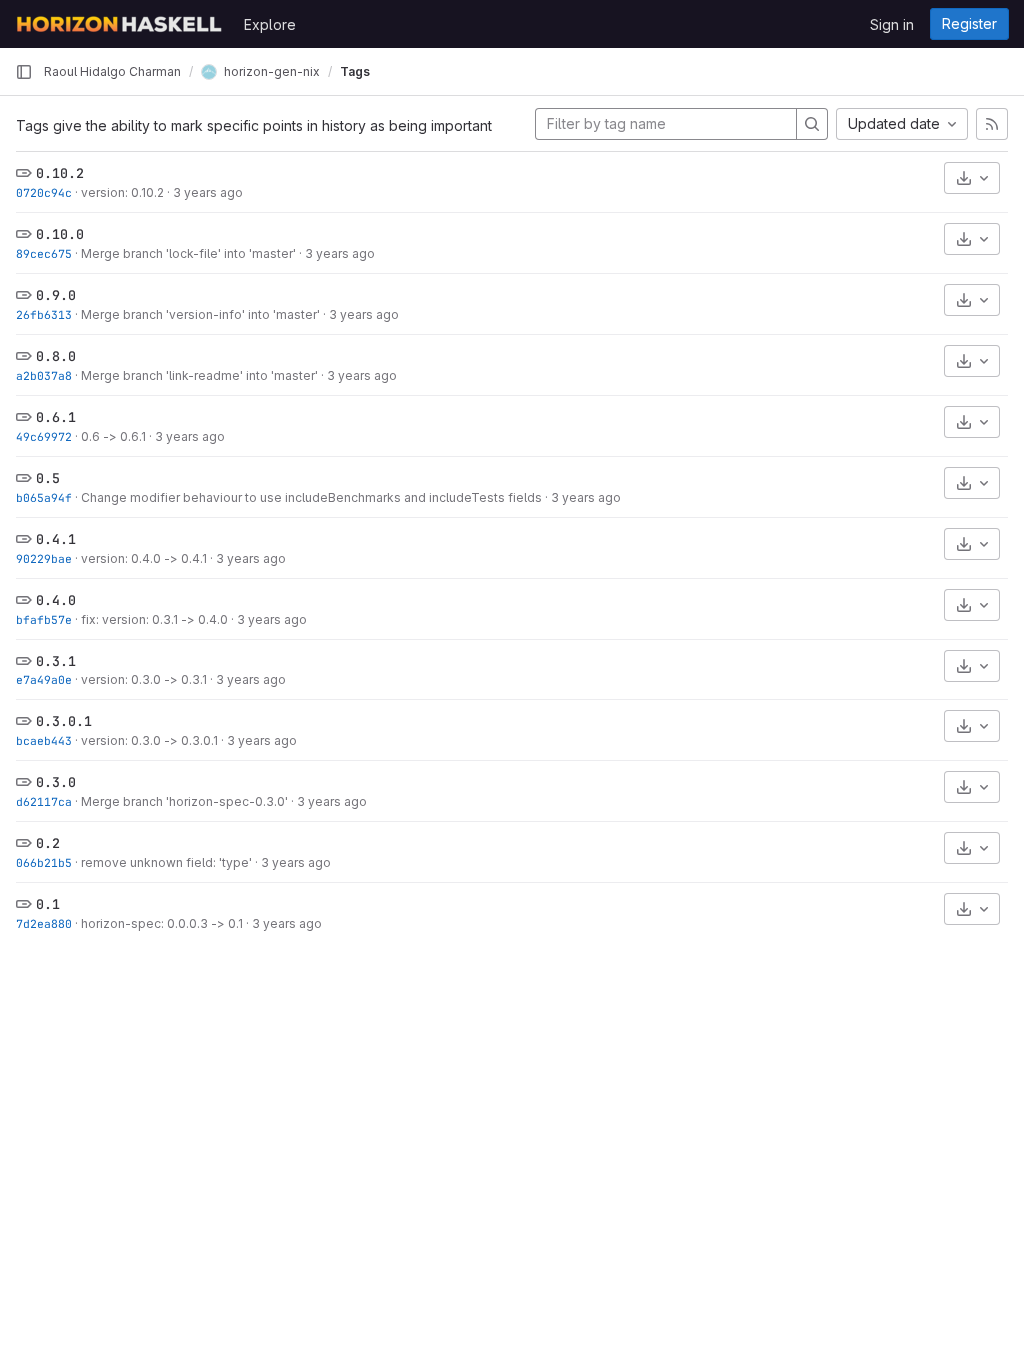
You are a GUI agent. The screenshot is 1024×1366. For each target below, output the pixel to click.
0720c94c (44, 192)
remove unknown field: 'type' (166, 862)
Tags (355, 71)
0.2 (48, 843)
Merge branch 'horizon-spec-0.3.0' (184, 801)
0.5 (48, 478)
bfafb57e (44, 619)
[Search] (812, 124)
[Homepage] (119, 24)
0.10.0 (60, 234)
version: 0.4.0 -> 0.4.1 (144, 558)
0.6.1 (56, 417)
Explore (270, 24)
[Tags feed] (992, 124)
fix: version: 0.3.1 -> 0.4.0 (154, 619)
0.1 (48, 904)
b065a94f (44, 497)
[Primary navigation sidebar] (24, 72)
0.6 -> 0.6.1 (113, 436)
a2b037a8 (44, 375)
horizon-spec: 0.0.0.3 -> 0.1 (162, 923)
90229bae (44, 558)
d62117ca (44, 801)
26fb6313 (44, 314)
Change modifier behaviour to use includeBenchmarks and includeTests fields (311, 497)
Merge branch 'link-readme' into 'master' (199, 375)
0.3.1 (56, 661)
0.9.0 (56, 295)
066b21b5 (44, 862)
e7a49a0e (44, 679)
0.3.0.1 (64, 721)
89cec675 (44, 253)
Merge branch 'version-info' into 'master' (200, 314)
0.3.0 (56, 782)
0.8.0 (56, 356)
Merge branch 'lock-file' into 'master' (188, 253)
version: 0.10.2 (122, 192)
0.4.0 (56, 600)
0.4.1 (56, 539)
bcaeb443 (44, 740)
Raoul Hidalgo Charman (112, 71)
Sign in (892, 24)
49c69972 (44, 436)
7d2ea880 (44, 923)
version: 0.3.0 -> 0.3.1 (144, 679)
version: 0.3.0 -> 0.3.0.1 (149, 740)
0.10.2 (60, 173)
